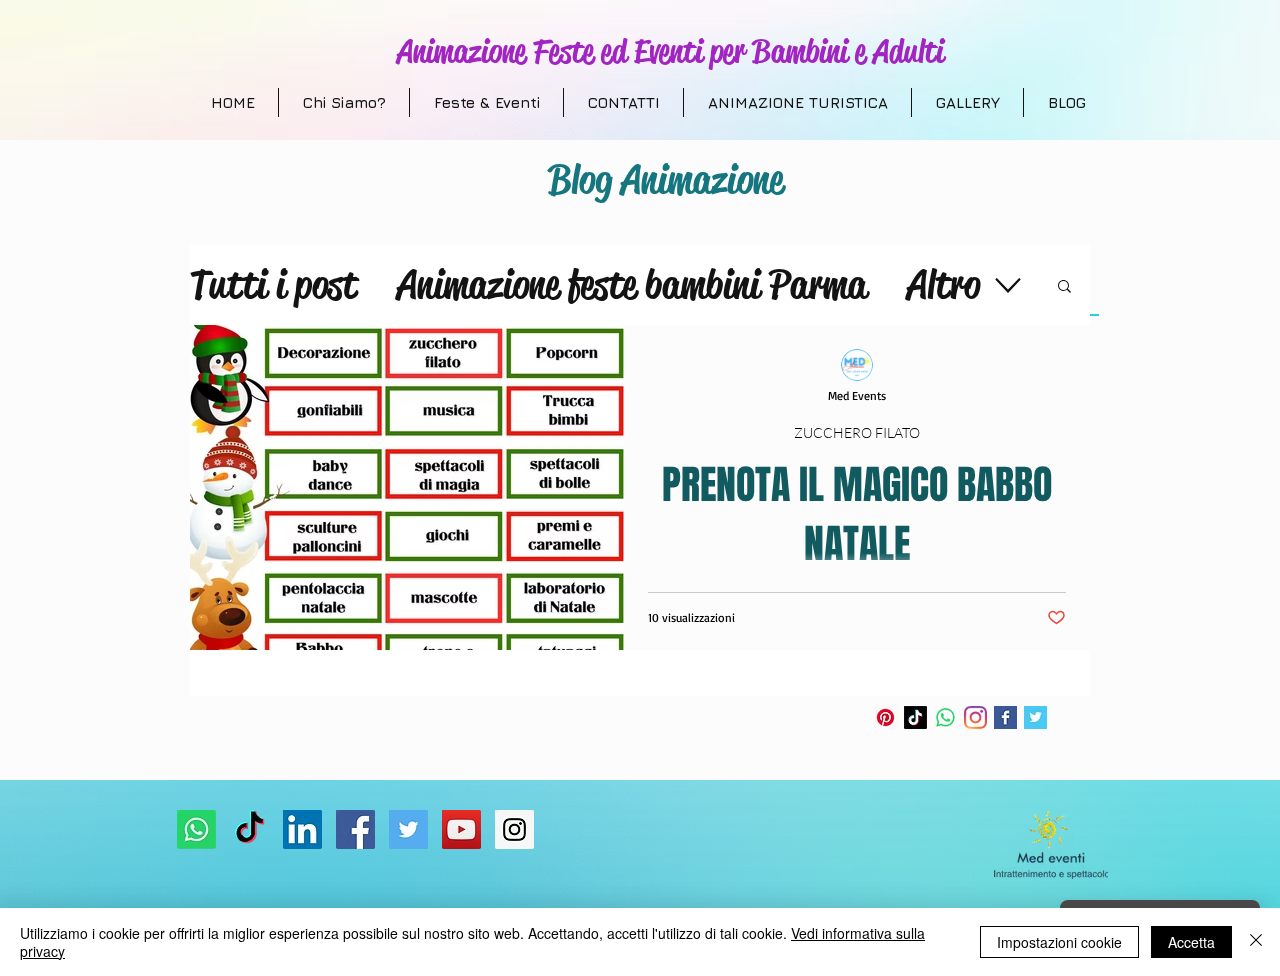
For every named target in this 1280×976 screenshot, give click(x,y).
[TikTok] (915, 717)
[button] (1064, 287)
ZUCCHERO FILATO (857, 432)
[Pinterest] (885, 717)
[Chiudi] (1256, 942)
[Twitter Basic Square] (1035, 717)
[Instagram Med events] (514, 829)
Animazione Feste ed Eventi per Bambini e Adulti (670, 51)
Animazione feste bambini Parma (632, 284)
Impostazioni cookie (1059, 942)
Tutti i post (273, 284)
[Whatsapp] (945, 717)
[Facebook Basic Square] (1005, 717)
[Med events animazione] (461, 829)
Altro (943, 284)
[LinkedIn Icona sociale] (302, 829)
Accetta (1191, 942)
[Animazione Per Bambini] (355, 829)
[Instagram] (975, 717)
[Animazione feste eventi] (408, 829)
